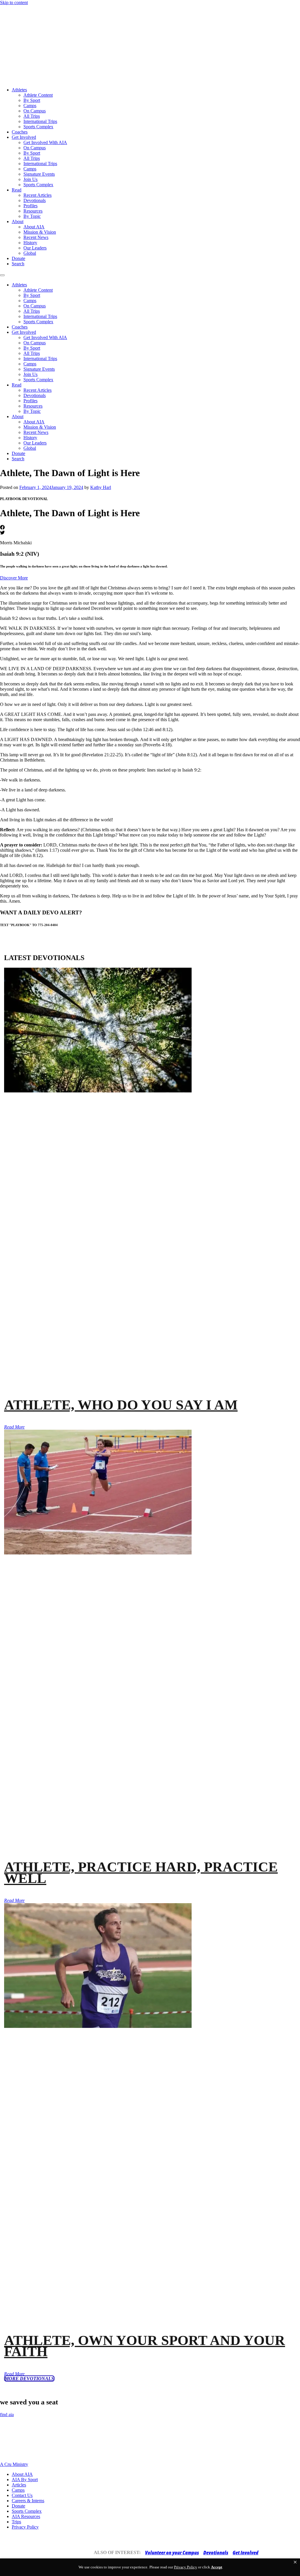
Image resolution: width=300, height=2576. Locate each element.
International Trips (40, 121)
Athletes (19, 90)
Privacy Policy (25, 2527)
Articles (19, 2485)
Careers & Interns (28, 2501)
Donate (18, 258)
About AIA (34, 227)
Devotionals (35, 200)
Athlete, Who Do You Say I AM (121, 1405)
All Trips (32, 116)
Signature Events (39, 174)
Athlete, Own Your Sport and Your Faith (145, 2346)
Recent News (36, 237)
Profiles (30, 206)
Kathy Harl (101, 487)
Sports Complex (38, 127)
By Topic (32, 216)
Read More (14, 1427)
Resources (33, 211)
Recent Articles (37, 195)
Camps (30, 106)
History (30, 243)
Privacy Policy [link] (186, 2567)
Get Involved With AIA (45, 142)
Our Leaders (35, 248)
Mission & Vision (40, 232)
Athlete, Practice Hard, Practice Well (141, 1872)
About (18, 221)
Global (30, 253)
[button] (295, 2562)
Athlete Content (38, 95)
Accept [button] (217, 2567)
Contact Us (22, 2495)
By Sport (32, 100)
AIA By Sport (25, 2480)
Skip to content (14, 2)
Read (17, 190)
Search (18, 264)
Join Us (30, 179)
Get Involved (24, 137)
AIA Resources (26, 2516)
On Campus (35, 111)
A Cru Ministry (14, 2464)
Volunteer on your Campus (172, 2553)
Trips (16, 2522)
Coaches (20, 132)
